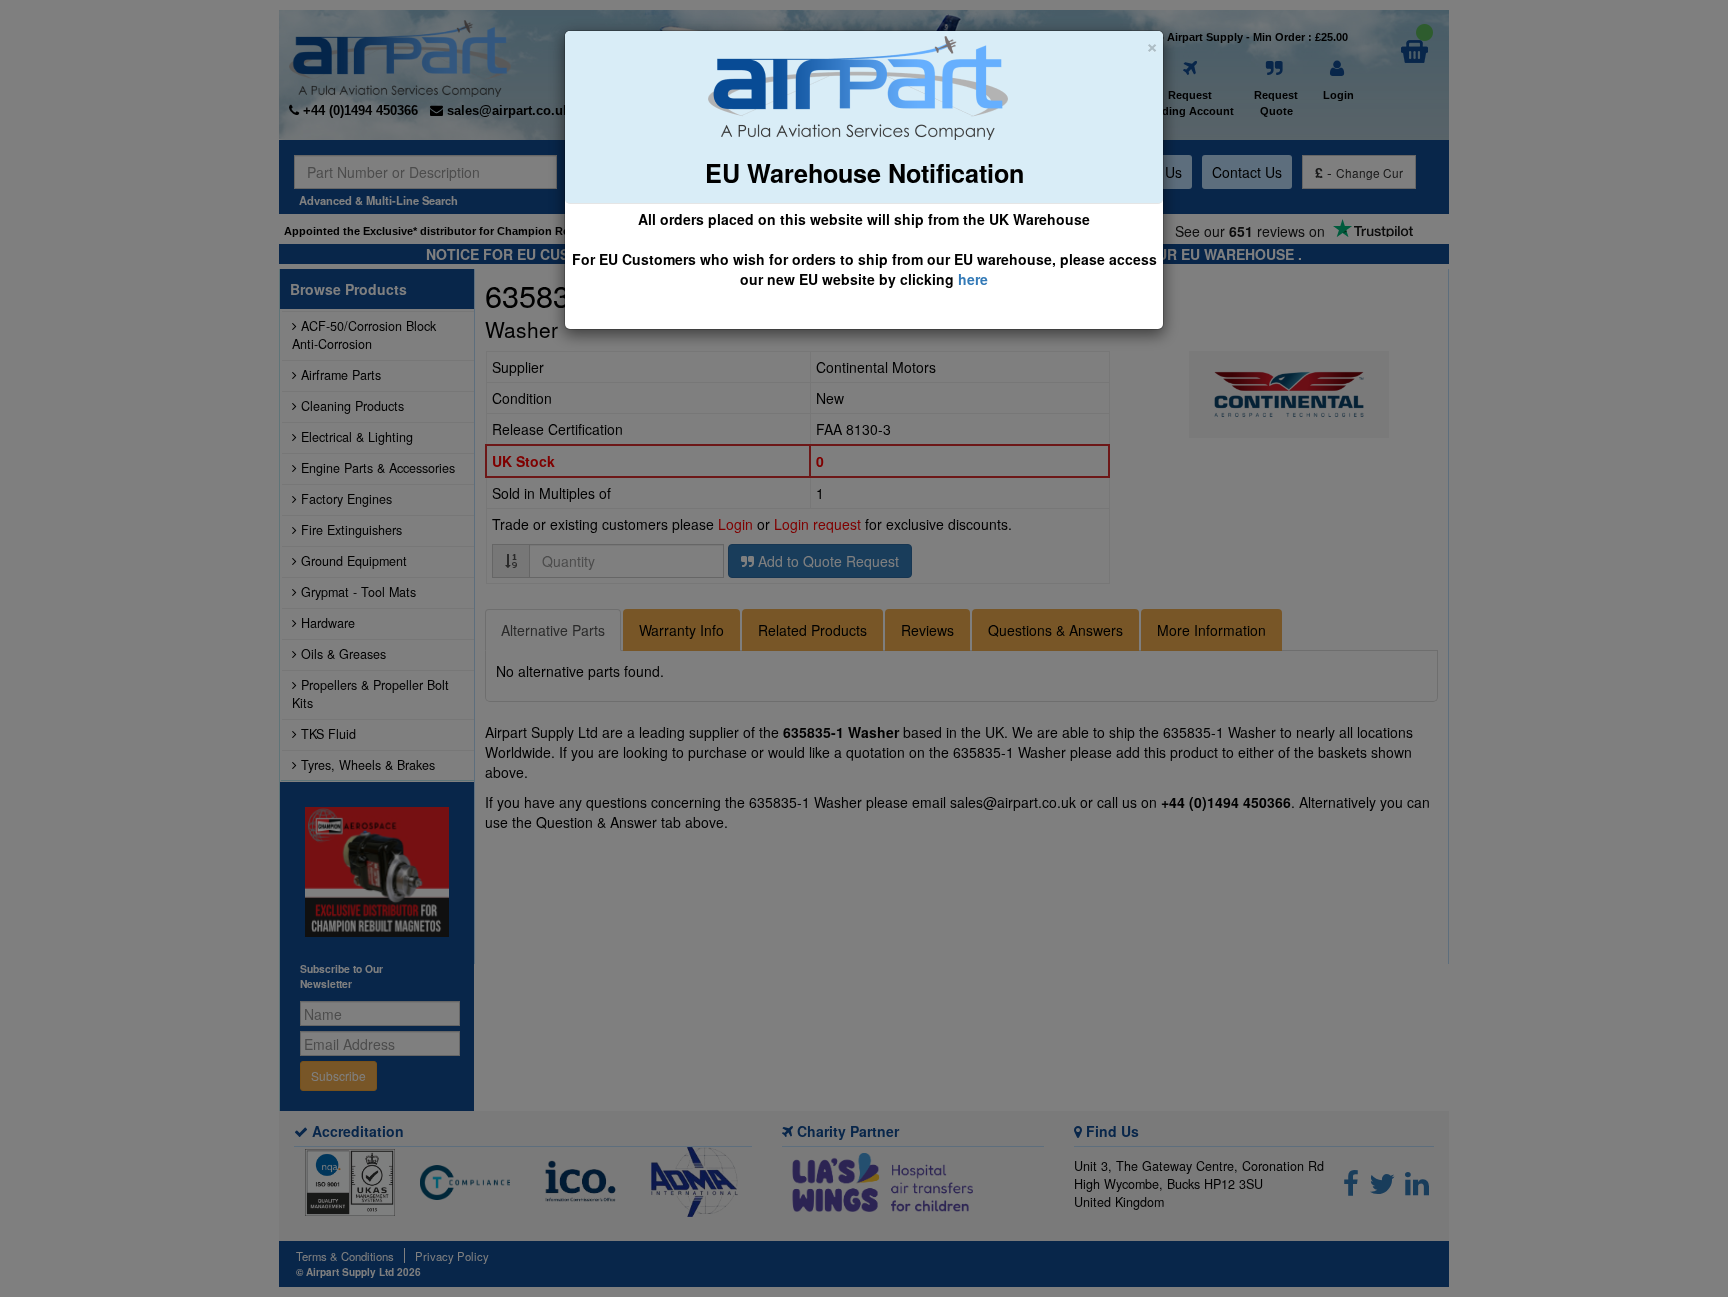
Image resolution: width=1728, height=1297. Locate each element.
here (973, 279)
